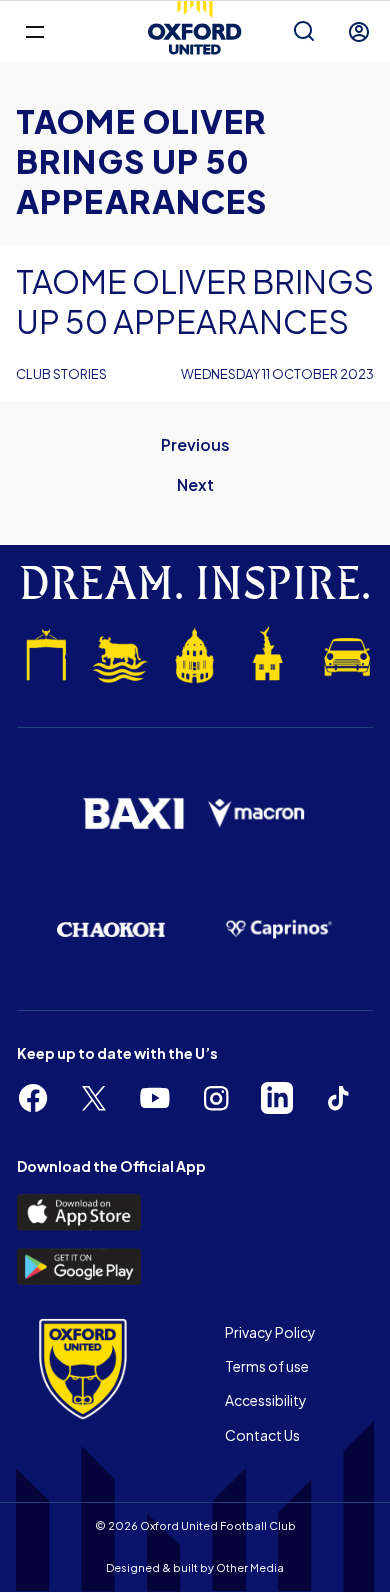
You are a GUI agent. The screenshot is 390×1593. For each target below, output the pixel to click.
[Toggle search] (304, 32)
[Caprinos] (279, 929)
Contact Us (262, 1435)
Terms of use (267, 1366)
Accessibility (266, 1400)
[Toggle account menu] (359, 32)
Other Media (250, 1567)
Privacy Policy (270, 1332)
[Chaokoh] (111, 929)
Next (195, 484)
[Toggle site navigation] (34, 30)
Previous (195, 444)
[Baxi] (133, 813)
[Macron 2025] (257, 813)
